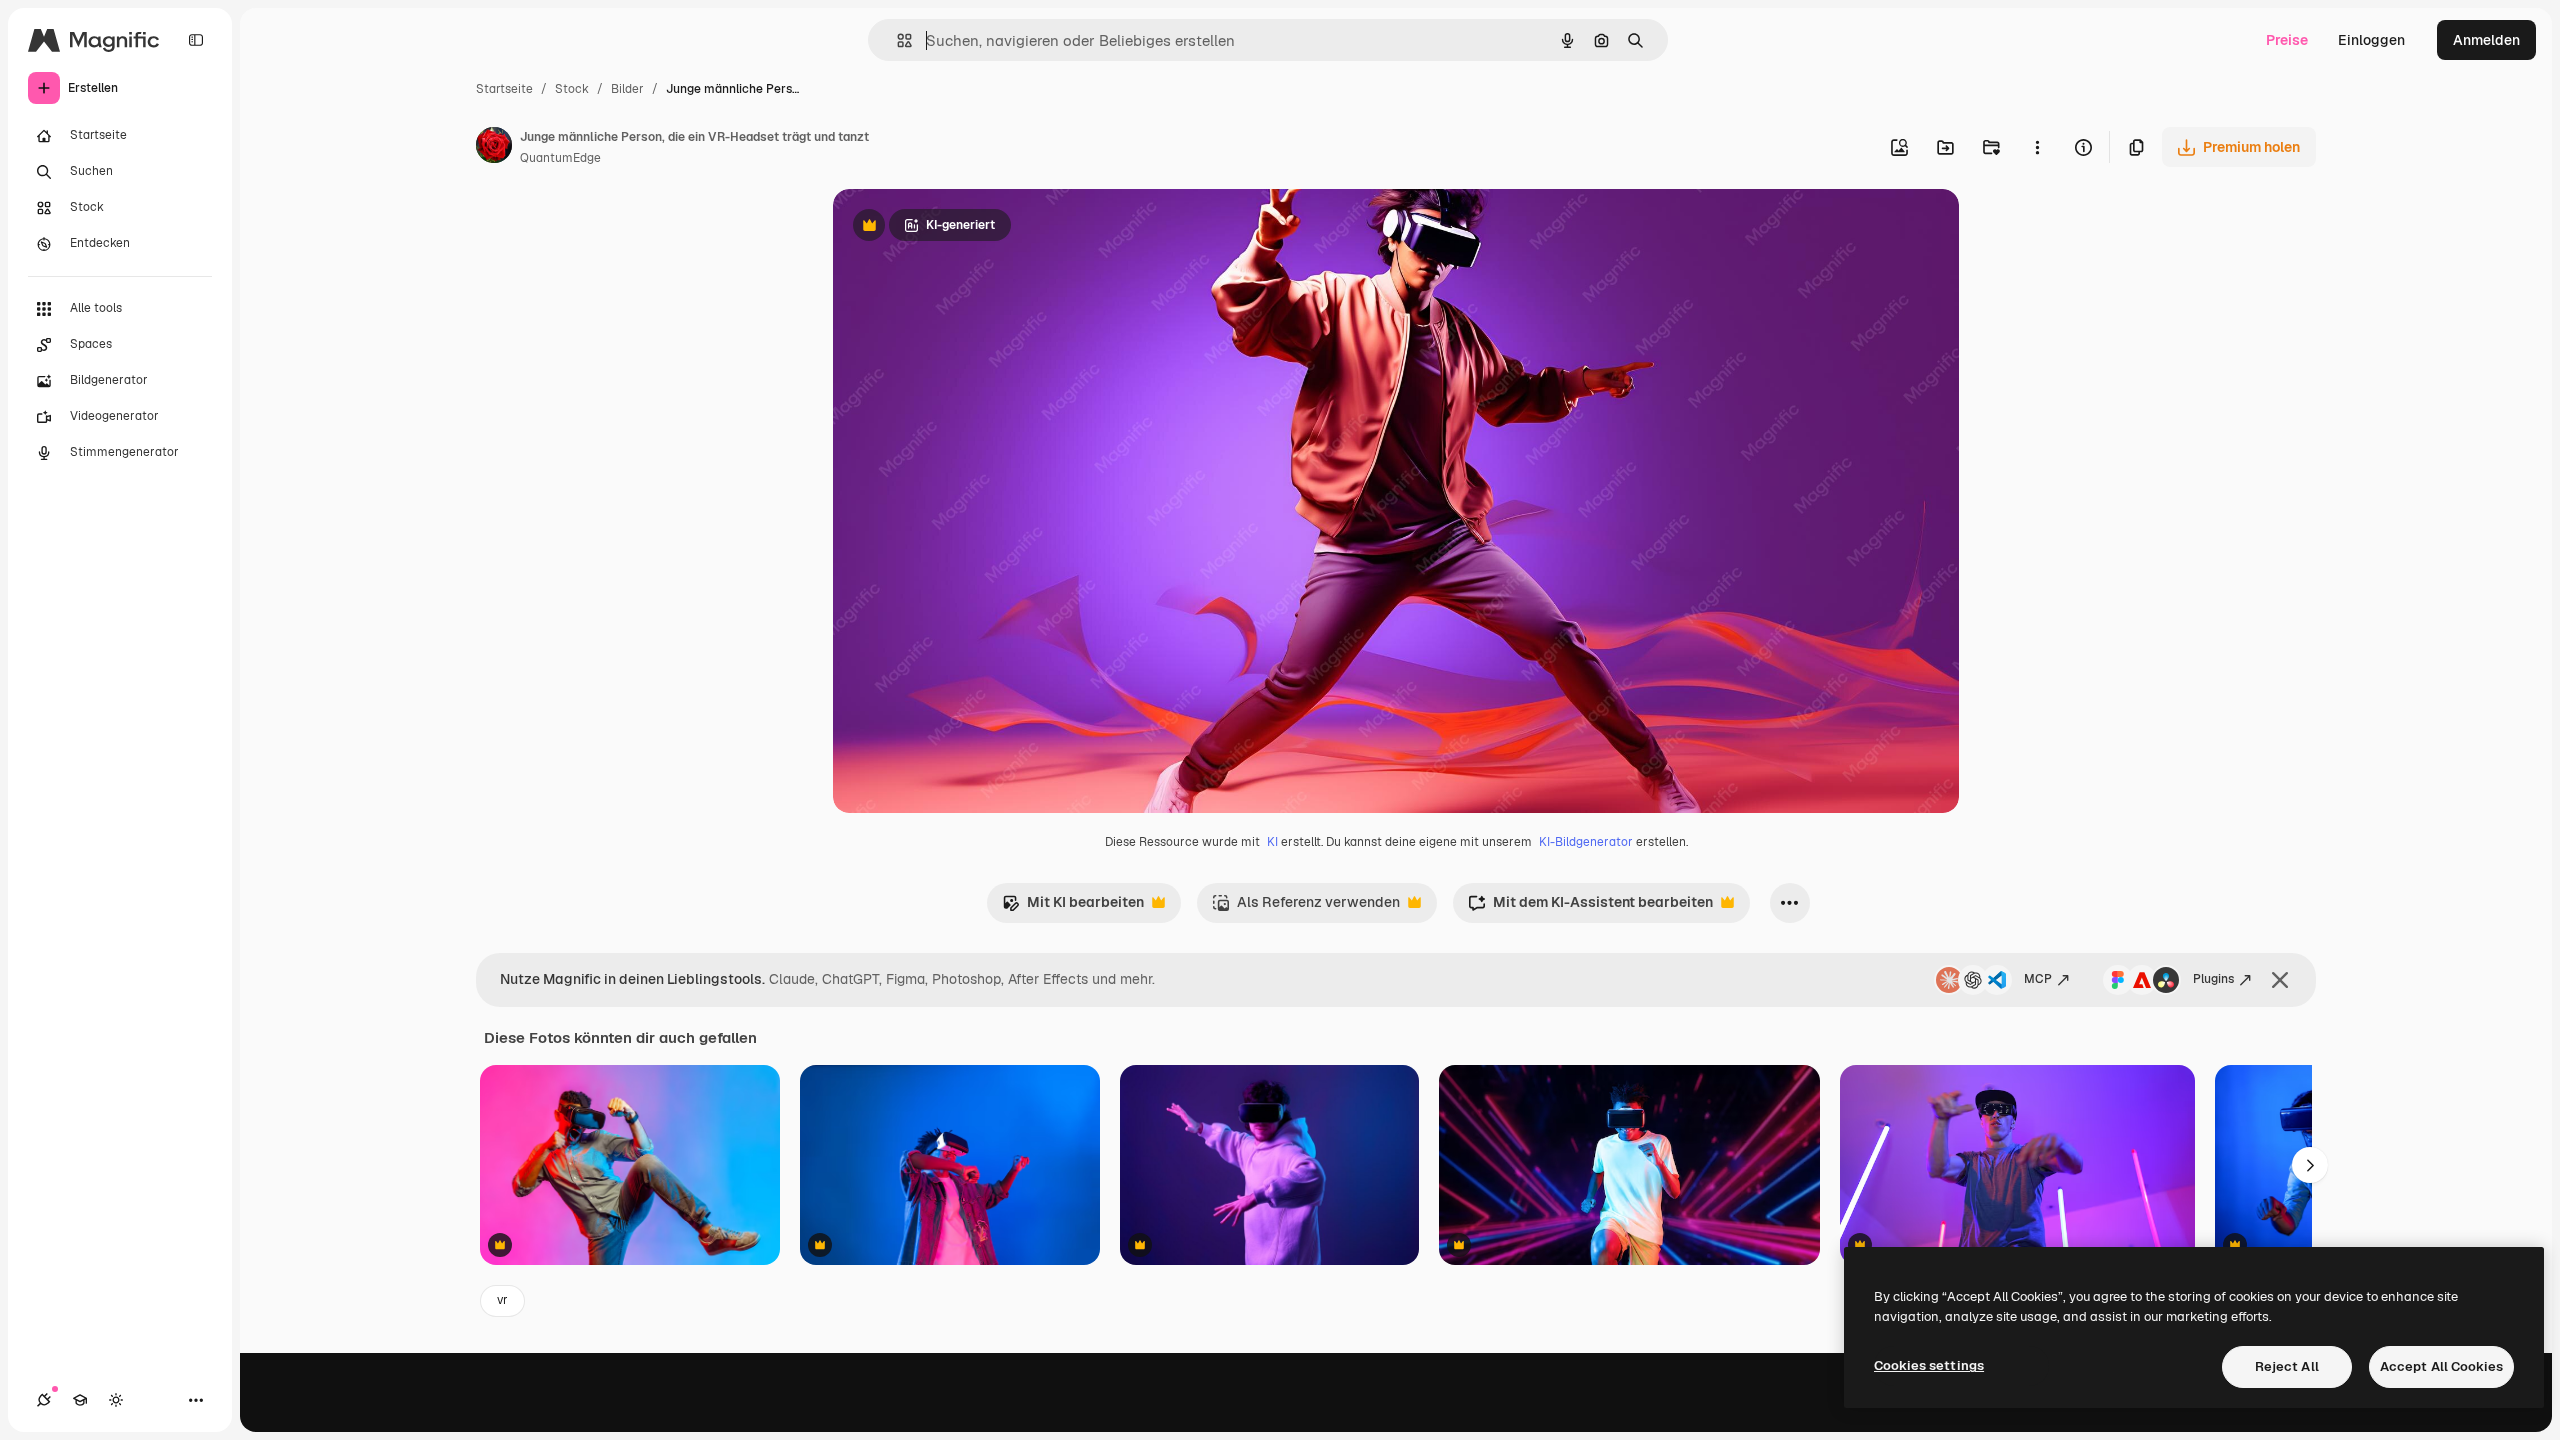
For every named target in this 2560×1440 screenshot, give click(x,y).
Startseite (504, 89)
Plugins (2213, 979)
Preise (2287, 40)
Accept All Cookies (2441, 1366)
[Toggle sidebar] (196, 40)
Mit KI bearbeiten (1073, 907)
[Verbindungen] (44, 1400)
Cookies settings (1929, 1365)
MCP (2038, 979)
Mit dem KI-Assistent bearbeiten (1590, 907)
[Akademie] (80, 1400)
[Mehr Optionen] (2037, 147)
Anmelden (2486, 40)
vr (502, 1300)
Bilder (627, 89)
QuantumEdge (560, 158)
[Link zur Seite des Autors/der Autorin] (494, 148)
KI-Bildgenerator (1586, 842)
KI (1272, 842)
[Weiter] (2310, 1165)
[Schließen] (2280, 980)
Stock (572, 89)
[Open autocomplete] (896, 40)
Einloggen (2371, 40)
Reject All (2287, 1366)
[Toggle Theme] (116, 1400)
